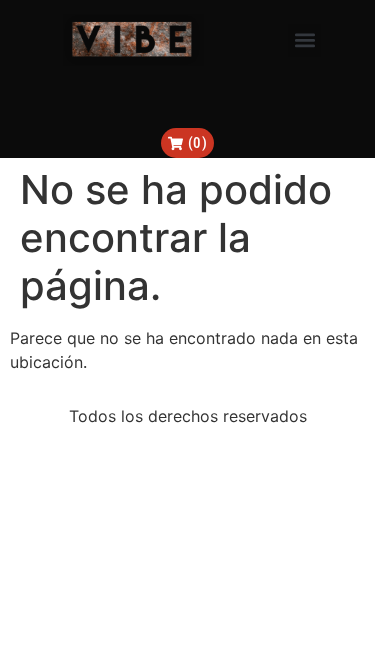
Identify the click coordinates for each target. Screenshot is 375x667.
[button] (304, 40)
